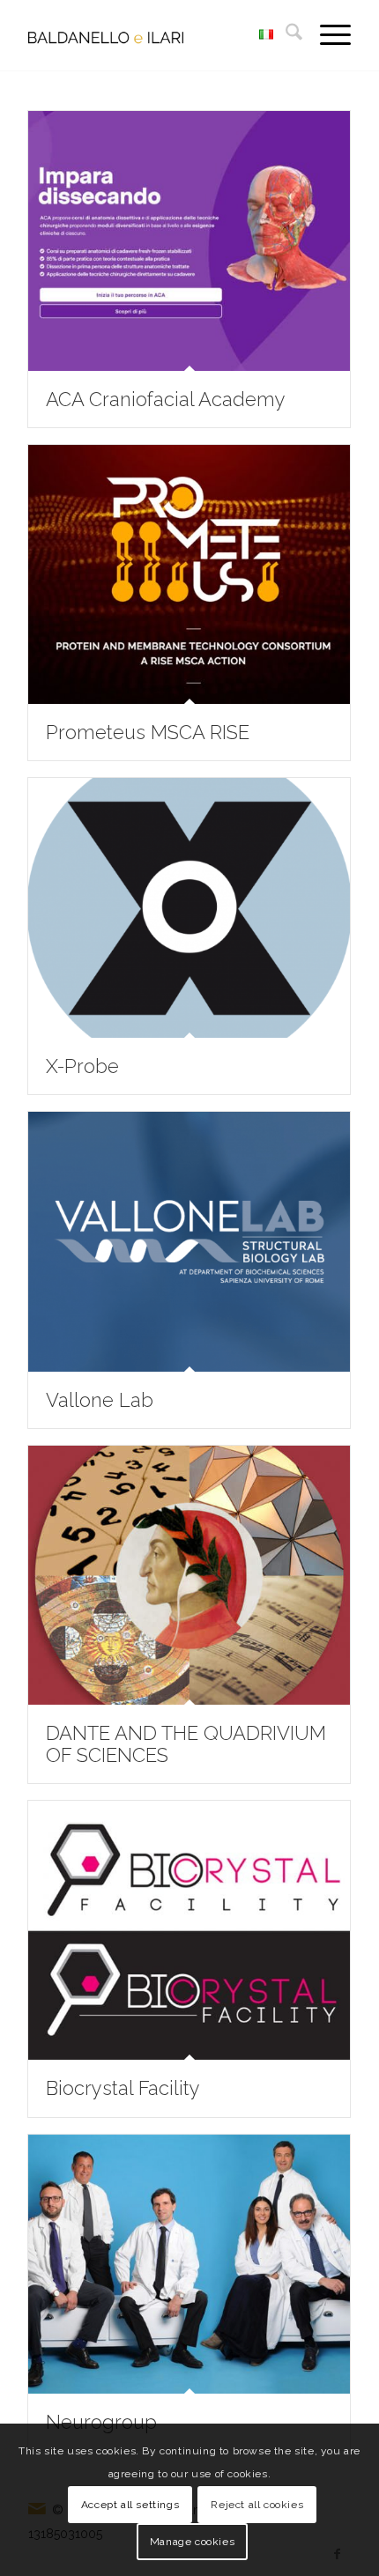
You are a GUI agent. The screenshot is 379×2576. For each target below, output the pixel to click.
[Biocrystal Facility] (189, 1931)
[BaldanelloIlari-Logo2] (157, 35)
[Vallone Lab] (189, 1242)
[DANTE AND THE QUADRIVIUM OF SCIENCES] (189, 1576)
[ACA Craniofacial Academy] (189, 241)
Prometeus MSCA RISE (148, 732)
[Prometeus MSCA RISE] (189, 575)
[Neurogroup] (189, 2265)
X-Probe (82, 1066)
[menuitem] (285, 35)
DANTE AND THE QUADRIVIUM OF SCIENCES (186, 1743)
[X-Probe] (189, 908)
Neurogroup (101, 2422)
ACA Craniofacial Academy (166, 399)
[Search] (285, 35)
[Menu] (327, 35)
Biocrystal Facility (123, 2088)
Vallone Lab (100, 1400)
